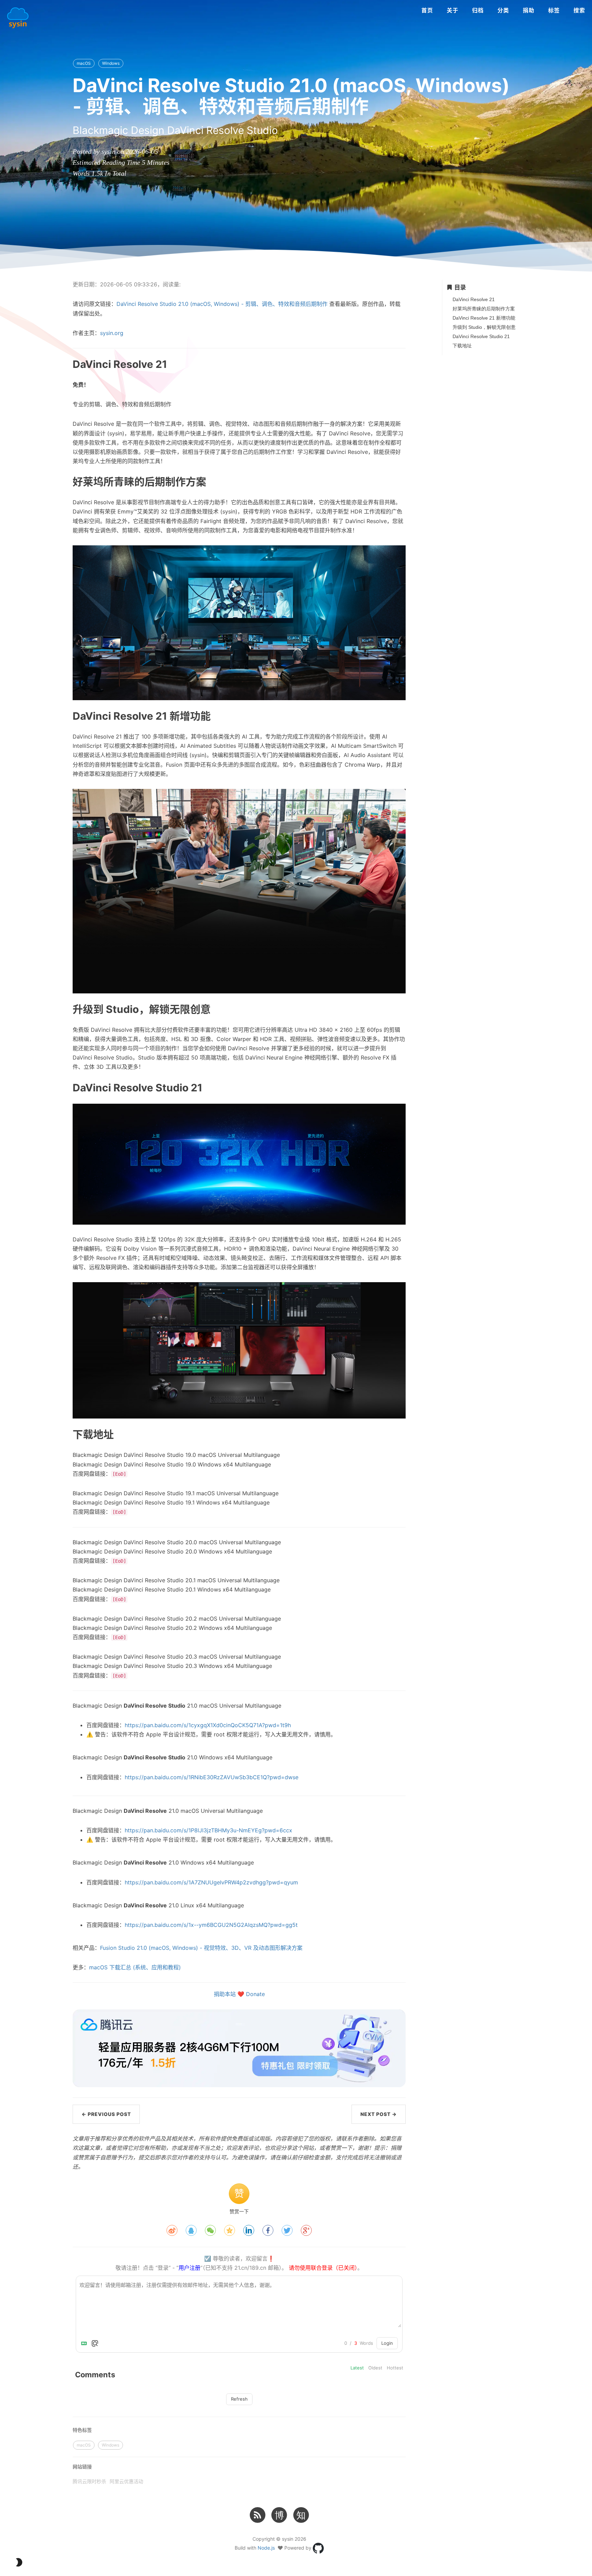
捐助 (529, 10)
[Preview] (95, 2343)
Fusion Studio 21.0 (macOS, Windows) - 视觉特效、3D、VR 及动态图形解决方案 (201, 1948)
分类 (503, 10)
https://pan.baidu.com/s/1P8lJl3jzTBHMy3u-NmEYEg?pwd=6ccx (208, 1830)
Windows (111, 63)
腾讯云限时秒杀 (89, 2481)
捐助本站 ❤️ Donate (239, 1994)
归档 (478, 10)
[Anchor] (53, 364)
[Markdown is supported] (85, 2343)
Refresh (239, 2399)
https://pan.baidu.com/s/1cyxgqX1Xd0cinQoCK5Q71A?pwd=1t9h (208, 1725)
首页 (427, 10)
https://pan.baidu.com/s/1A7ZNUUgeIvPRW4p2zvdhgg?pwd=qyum (211, 1882)
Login (387, 2343)
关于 (453, 10)
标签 (554, 10)
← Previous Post (106, 2114)
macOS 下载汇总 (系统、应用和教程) (135, 1967)
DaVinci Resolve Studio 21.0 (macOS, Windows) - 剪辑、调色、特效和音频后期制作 (222, 304)
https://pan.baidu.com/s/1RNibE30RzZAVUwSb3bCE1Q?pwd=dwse (212, 1777)
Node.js (266, 2548)
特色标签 (82, 2430)
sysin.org (112, 333)
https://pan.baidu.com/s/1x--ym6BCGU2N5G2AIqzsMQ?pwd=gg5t (211, 1925)
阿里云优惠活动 (126, 2481)
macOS (84, 63)
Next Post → (379, 2114)
